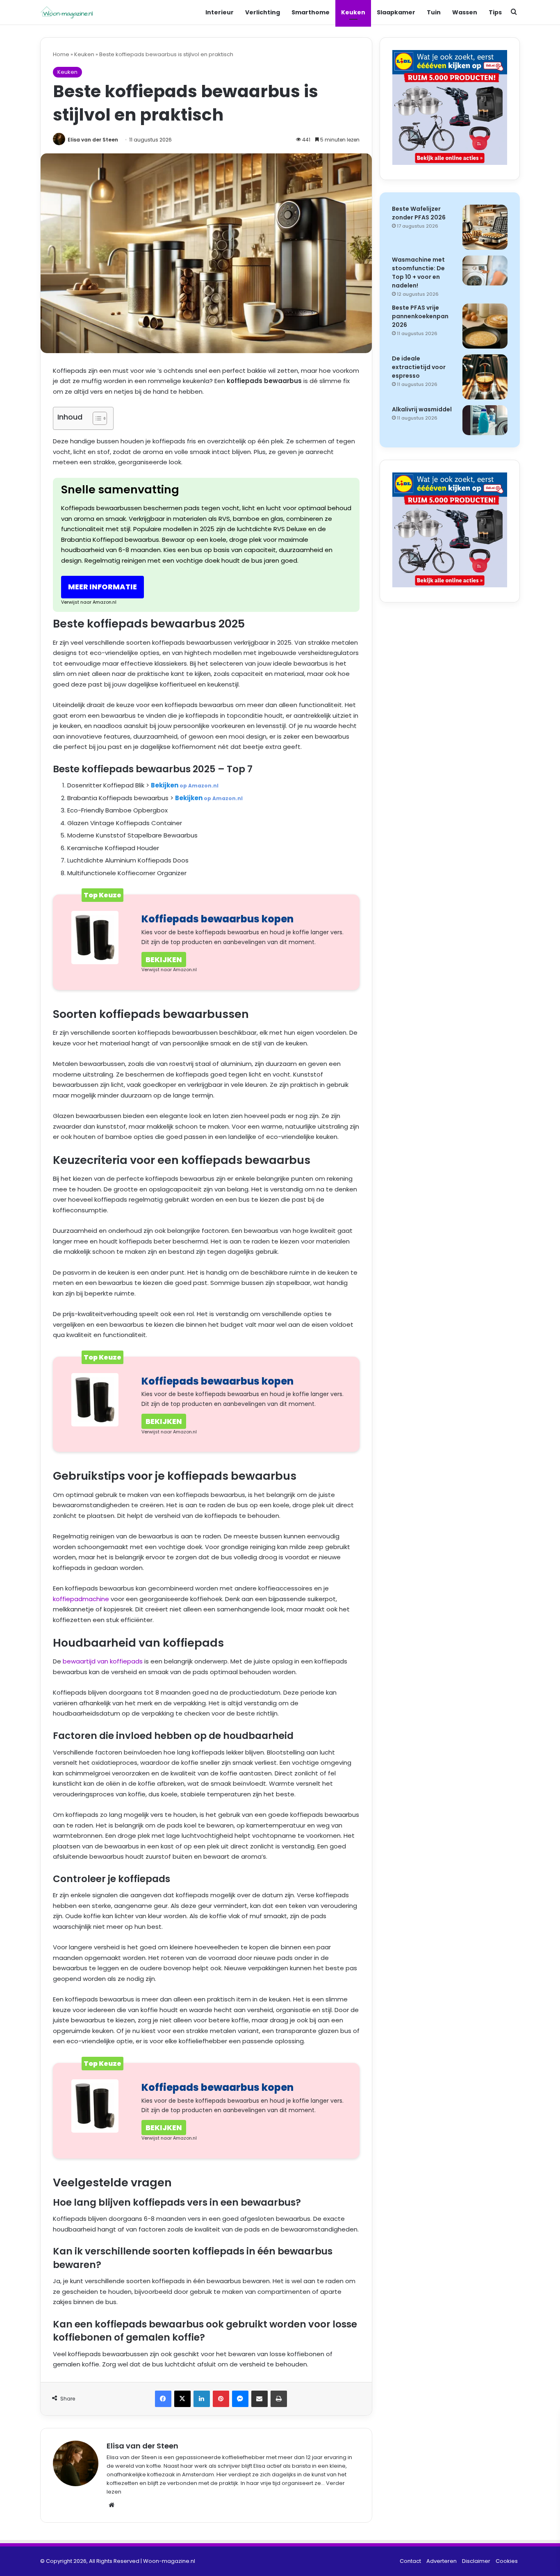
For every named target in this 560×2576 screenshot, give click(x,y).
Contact (410, 2561)
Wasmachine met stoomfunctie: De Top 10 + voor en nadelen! (418, 273)
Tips (495, 12)
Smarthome (311, 12)
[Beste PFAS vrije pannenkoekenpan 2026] (485, 326)
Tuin (434, 12)
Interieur (220, 12)
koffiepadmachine (81, 1599)
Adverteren (442, 2561)
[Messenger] (240, 2399)
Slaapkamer (396, 12)
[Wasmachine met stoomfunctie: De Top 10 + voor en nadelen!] (485, 270)
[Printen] (279, 2399)
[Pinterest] (221, 2399)
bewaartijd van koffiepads (103, 1661)
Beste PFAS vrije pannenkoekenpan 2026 (420, 316)
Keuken (353, 12)
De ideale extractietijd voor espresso (419, 367)
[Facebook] (163, 2399)
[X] (182, 2399)
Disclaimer (476, 2561)
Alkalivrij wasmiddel (422, 409)
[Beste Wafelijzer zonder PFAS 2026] (485, 227)
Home (61, 54)
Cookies (507, 2561)
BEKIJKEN (164, 959)
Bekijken (185, 785)
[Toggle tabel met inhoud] (96, 418)
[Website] (112, 2505)
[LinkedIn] (202, 2399)
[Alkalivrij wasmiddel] (485, 420)
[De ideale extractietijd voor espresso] (485, 377)
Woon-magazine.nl (169, 2561)
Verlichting (263, 12)
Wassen (465, 12)
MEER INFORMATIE (102, 587)
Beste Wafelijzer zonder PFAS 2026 (419, 213)
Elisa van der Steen (93, 140)
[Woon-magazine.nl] (67, 13)
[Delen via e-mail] (260, 2399)
